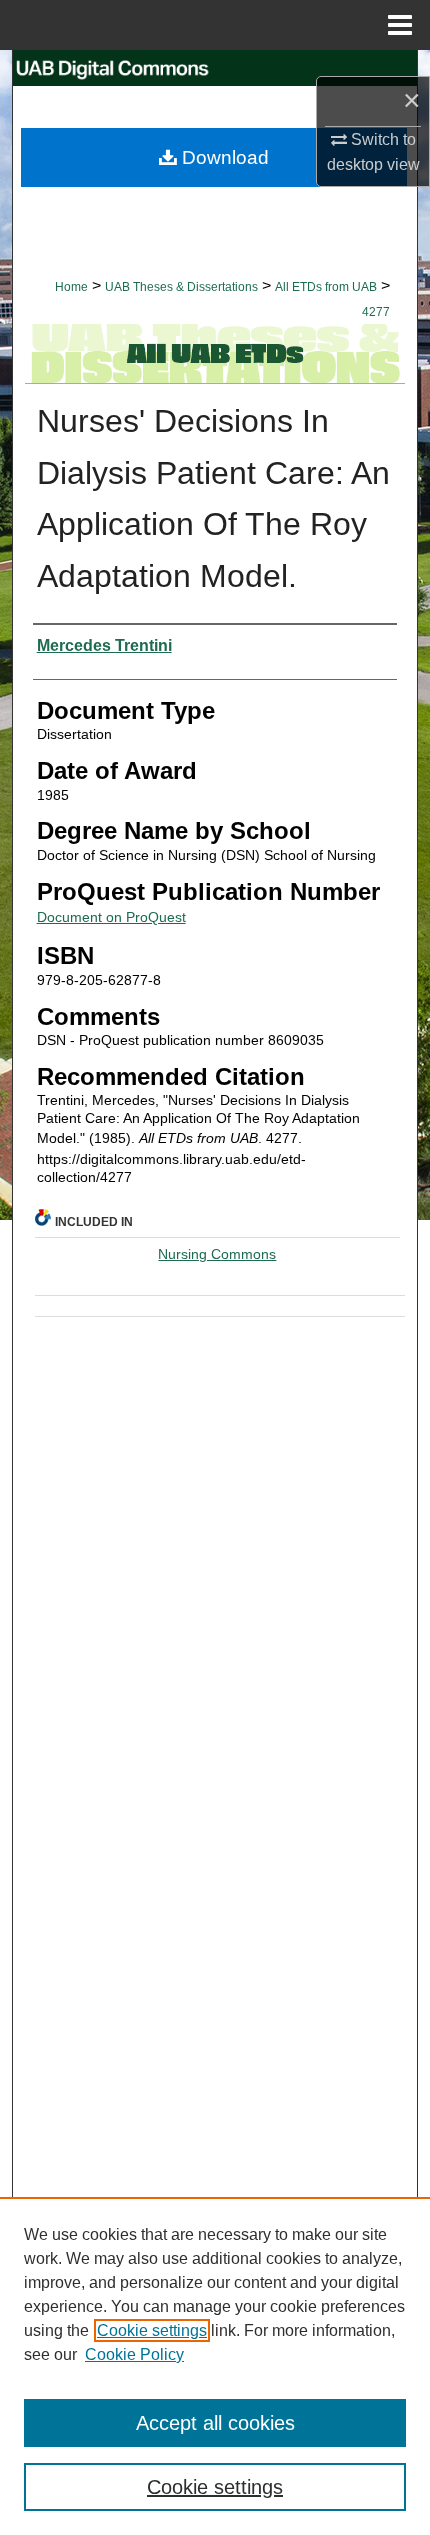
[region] (215, 2366)
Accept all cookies (215, 2423)
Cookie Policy (134, 2354)
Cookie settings (152, 2330)
